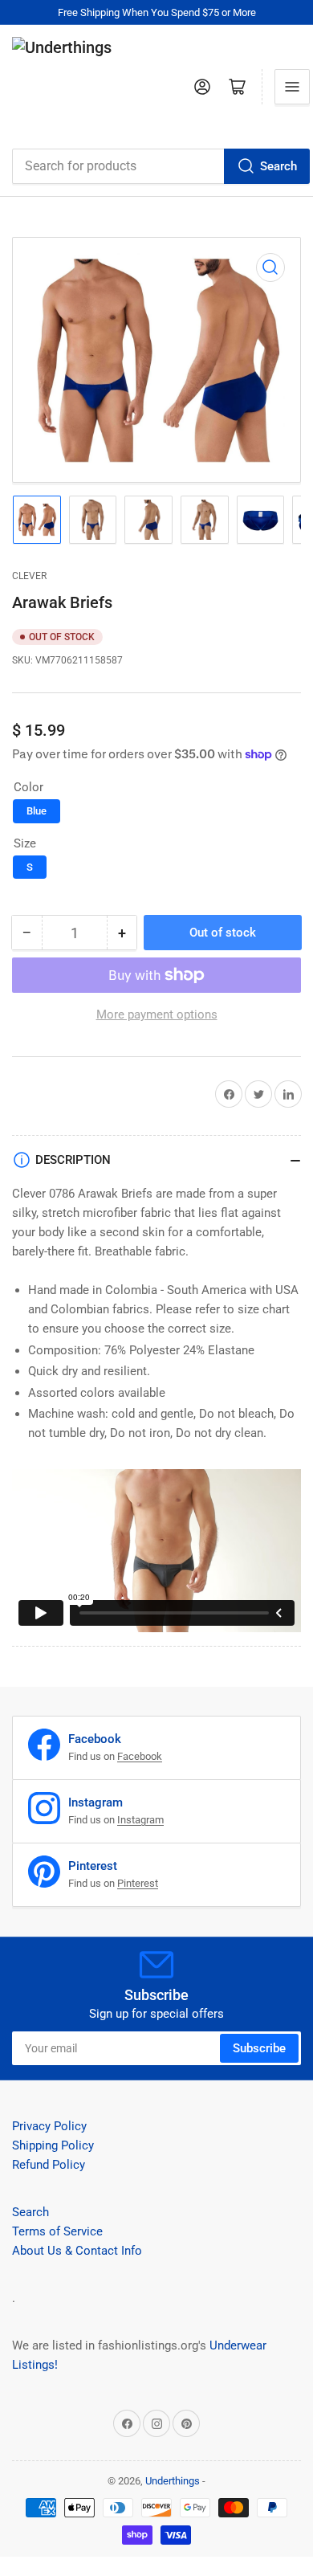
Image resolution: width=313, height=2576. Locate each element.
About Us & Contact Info (77, 2251)
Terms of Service (57, 2231)
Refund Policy (49, 2165)
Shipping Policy (53, 2145)
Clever (29, 576)
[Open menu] (292, 87)
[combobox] (161, 166)
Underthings (173, 2481)
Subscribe (259, 2048)
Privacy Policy (49, 2126)
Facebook (140, 1756)
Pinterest (138, 1883)
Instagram (140, 1820)
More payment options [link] (157, 1014)
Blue (37, 811)
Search (278, 166)
